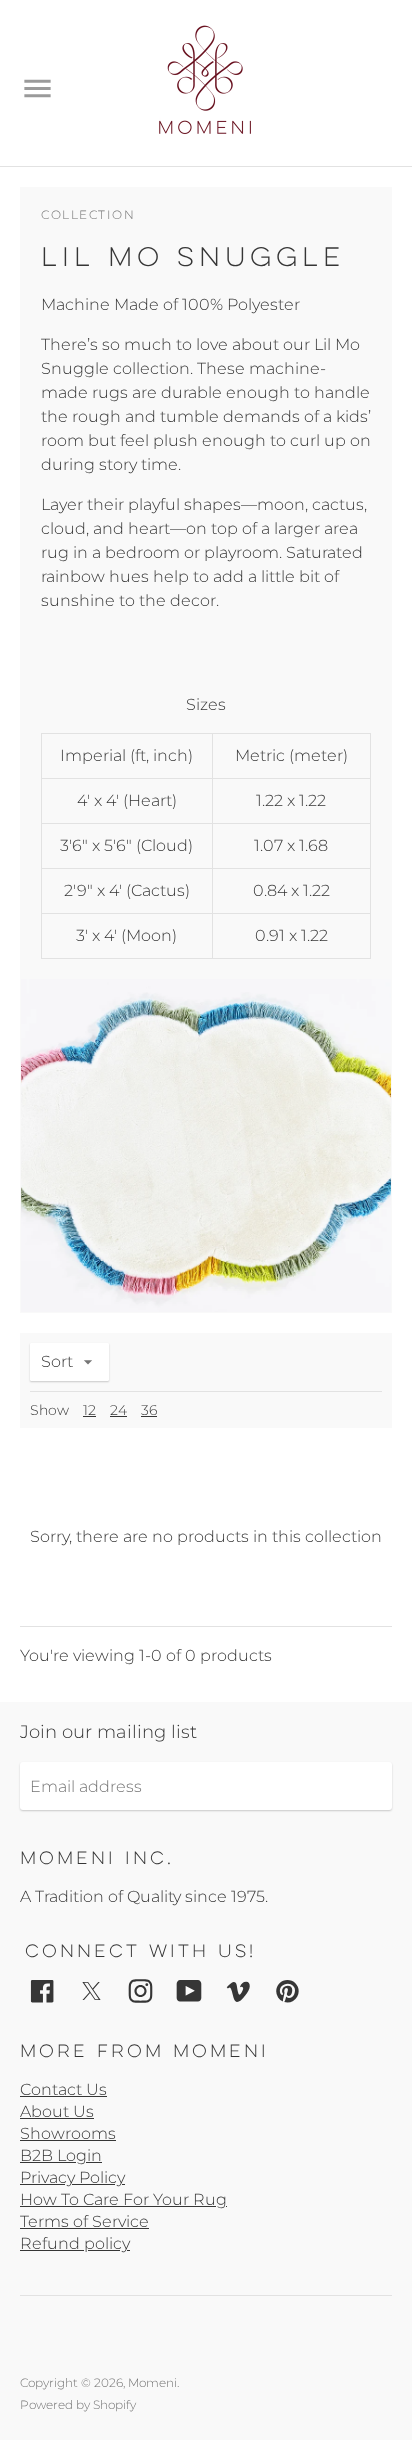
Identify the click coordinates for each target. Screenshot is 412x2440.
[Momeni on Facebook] (42, 1990)
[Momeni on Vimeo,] (238, 1990)
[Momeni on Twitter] (91, 1990)
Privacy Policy (72, 2177)
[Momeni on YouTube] (189, 1990)
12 (89, 1410)
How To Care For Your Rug (123, 2199)
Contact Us (63, 2089)
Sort (57, 1361)
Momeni (152, 2382)
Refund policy (75, 2243)
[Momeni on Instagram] (140, 1990)
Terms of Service (84, 2221)
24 (118, 1410)
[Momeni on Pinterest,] (287, 1990)
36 (149, 1410)
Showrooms (68, 2133)
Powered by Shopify (78, 2404)
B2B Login (61, 2155)
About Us (57, 2111)
